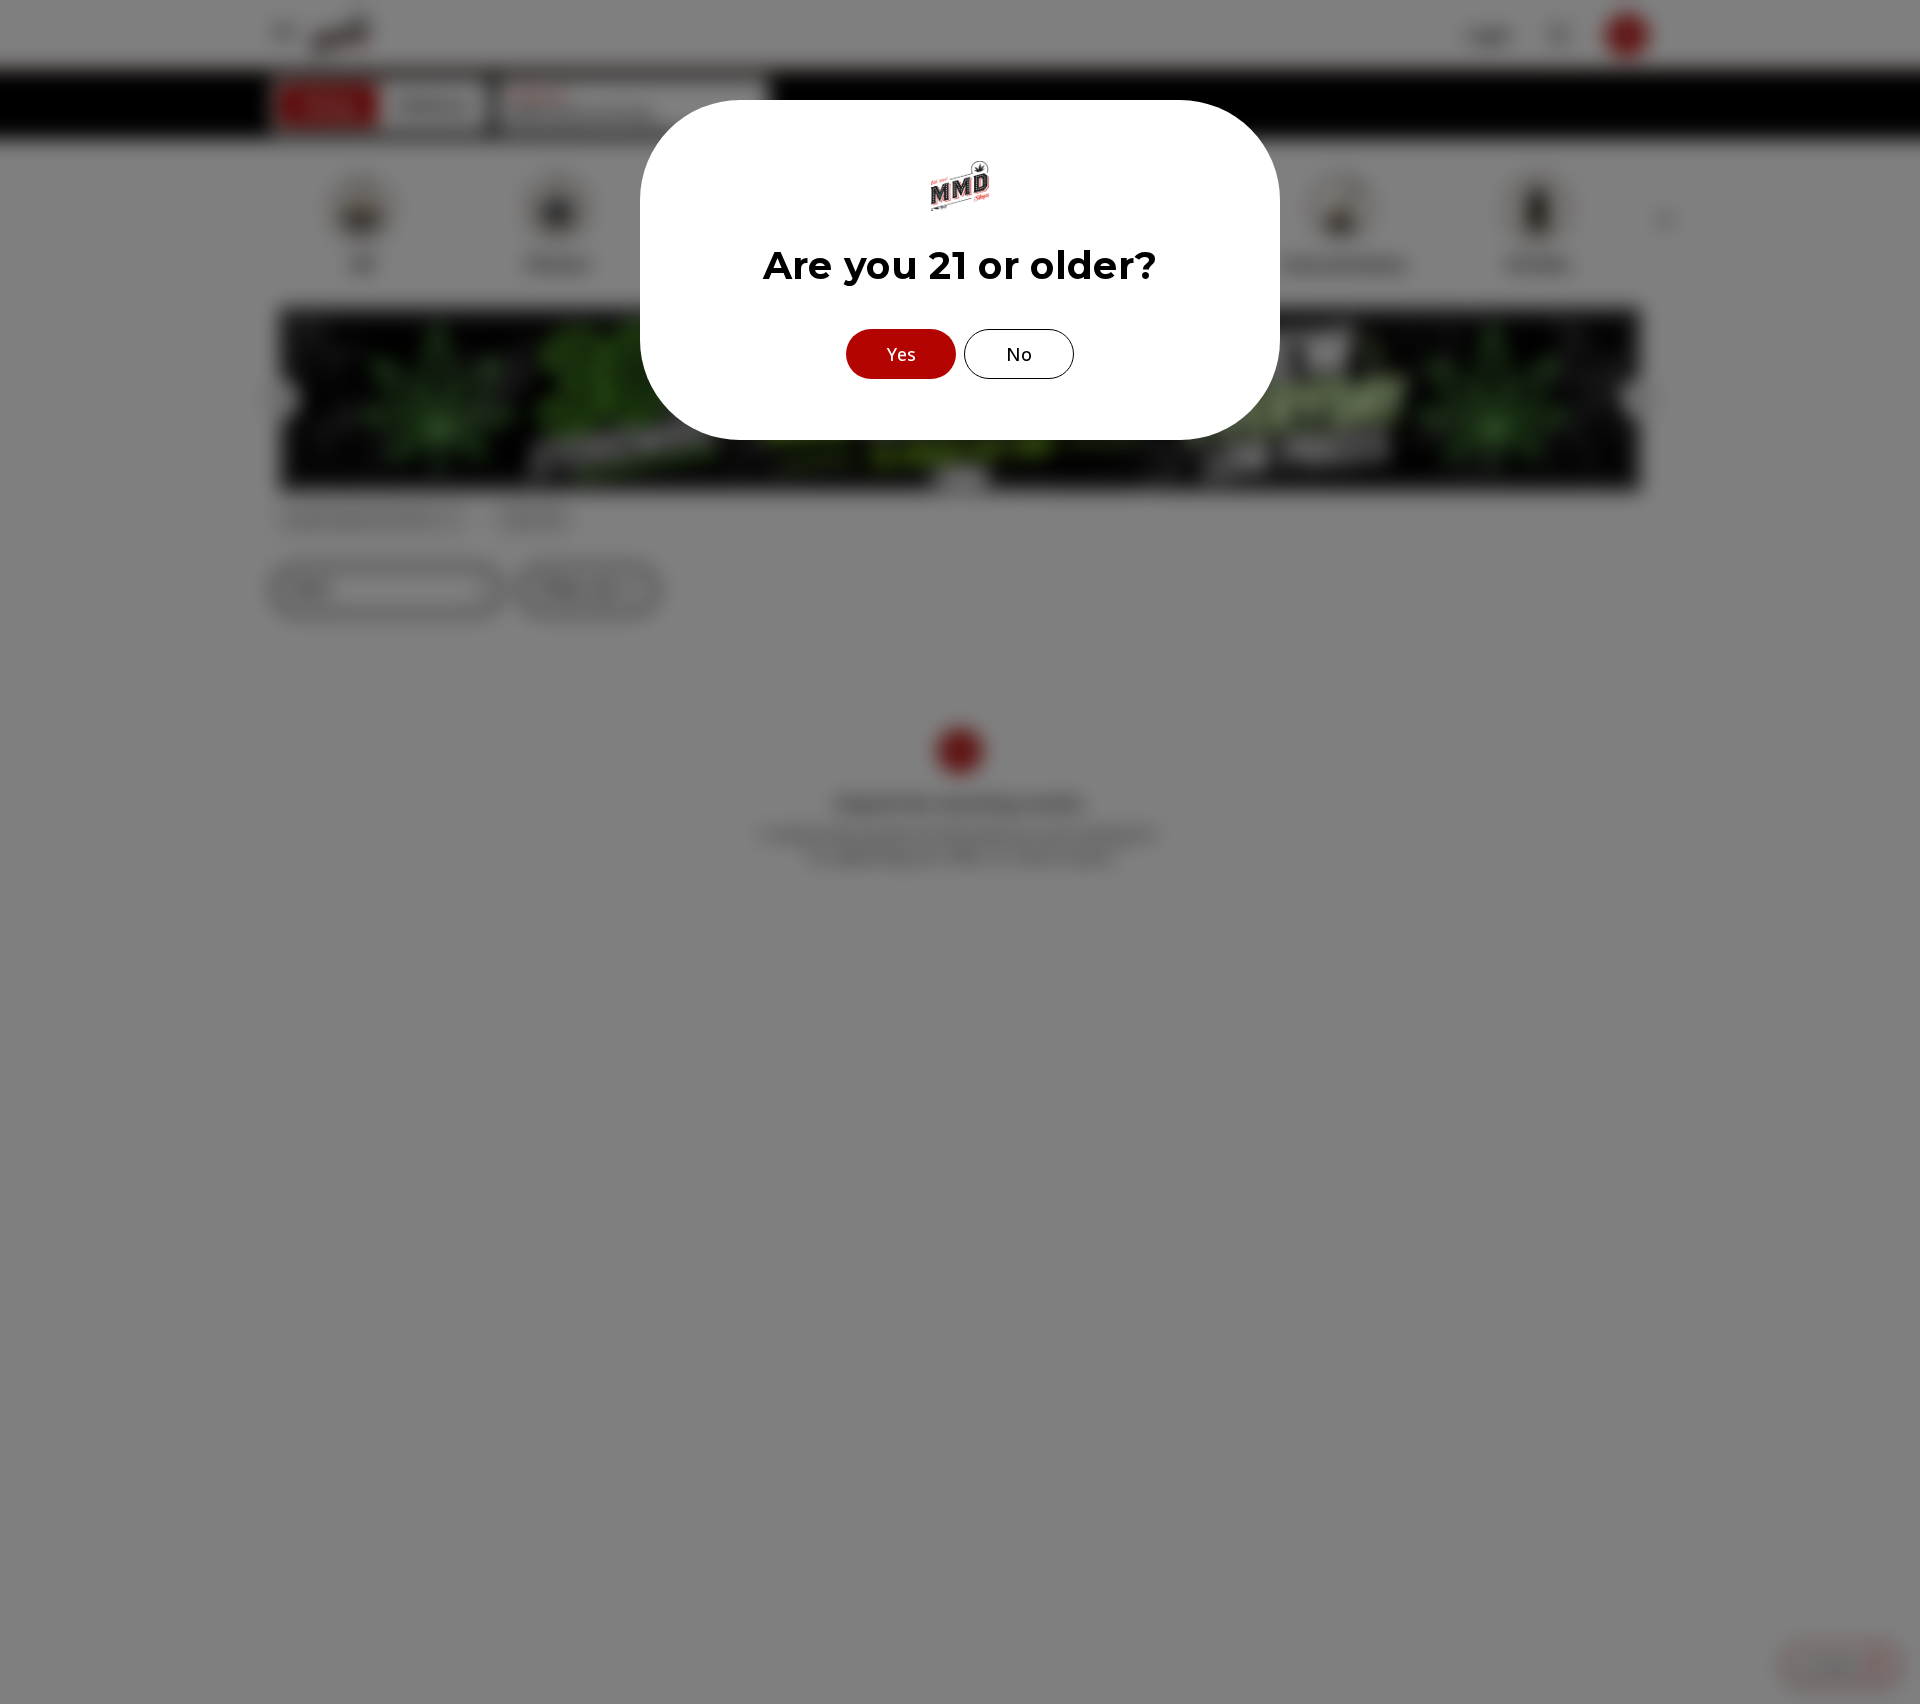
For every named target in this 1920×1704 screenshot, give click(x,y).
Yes (901, 354)
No (1019, 354)
